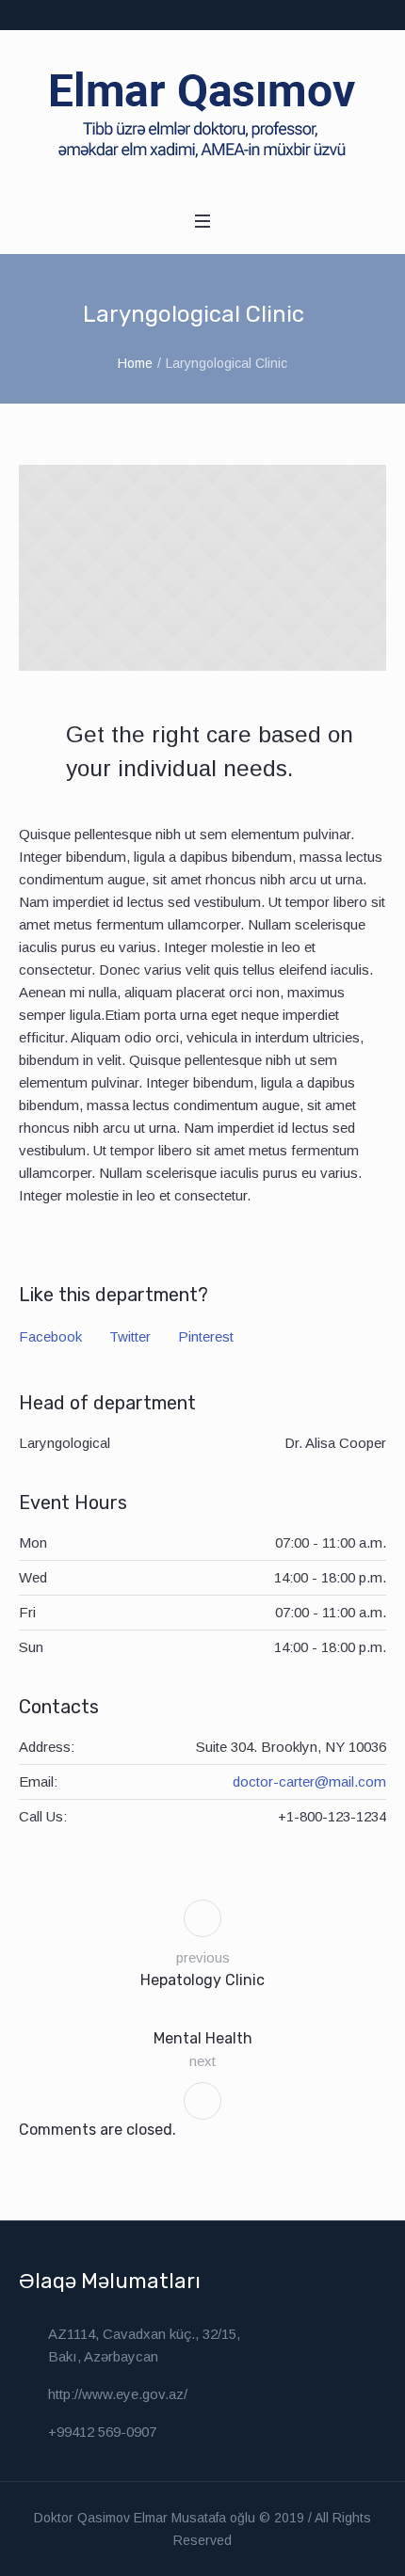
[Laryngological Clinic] (202, 568)
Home (135, 363)
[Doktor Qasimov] (202, 114)
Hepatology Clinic (202, 1980)
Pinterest (206, 1336)
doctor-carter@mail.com (309, 1781)
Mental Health (203, 2038)
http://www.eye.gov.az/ (118, 2394)
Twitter (130, 1336)
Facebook (50, 1336)
